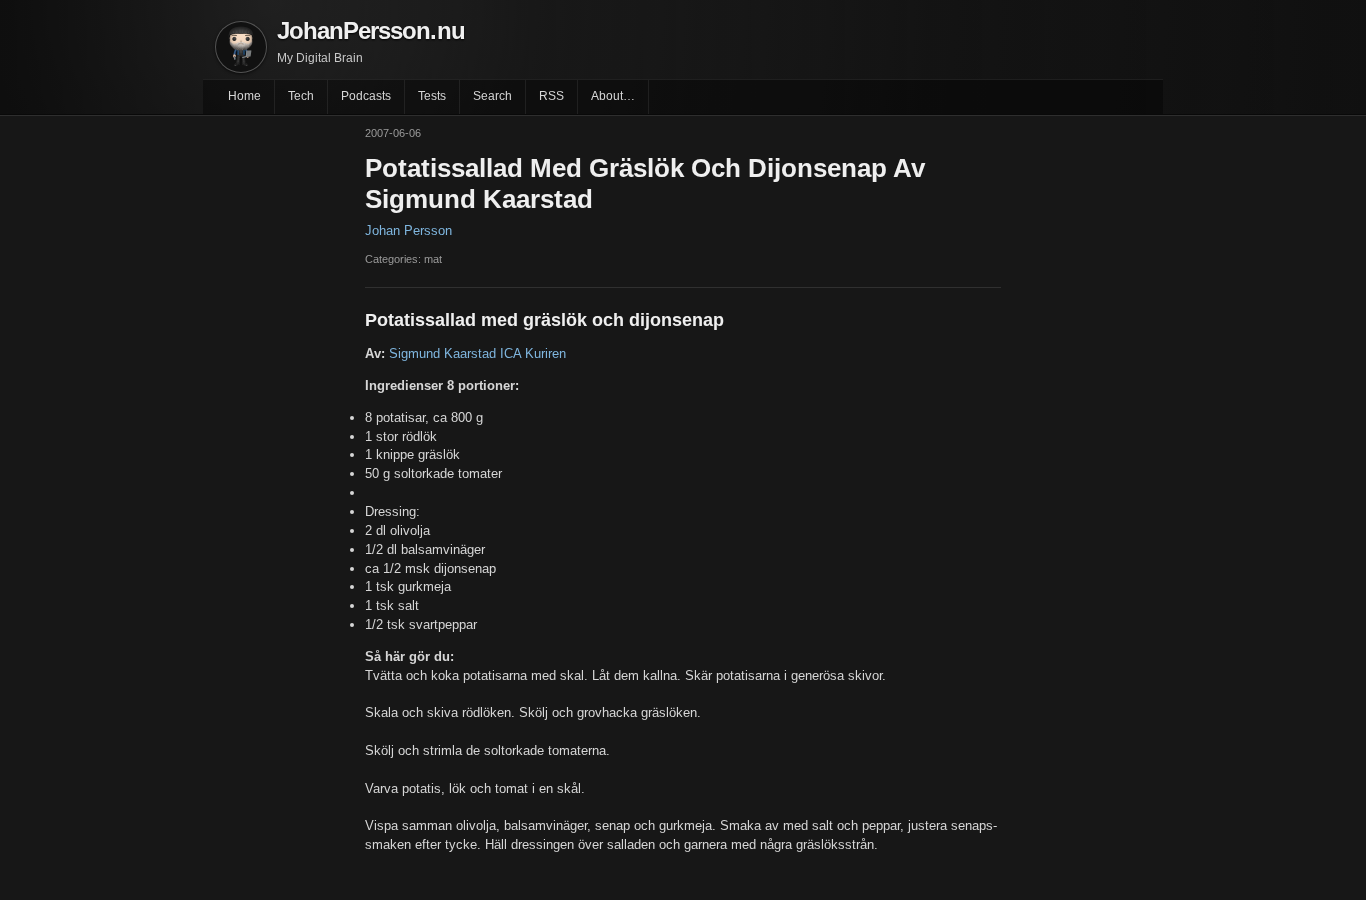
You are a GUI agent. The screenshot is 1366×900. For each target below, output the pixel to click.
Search (492, 96)
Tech (301, 96)
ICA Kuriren (533, 353)
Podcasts (366, 96)
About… (613, 96)
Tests (432, 96)
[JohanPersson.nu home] (241, 47)
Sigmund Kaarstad (442, 353)
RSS (551, 96)
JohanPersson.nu (371, 30)
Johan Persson (408, 230)
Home (244, 96)
